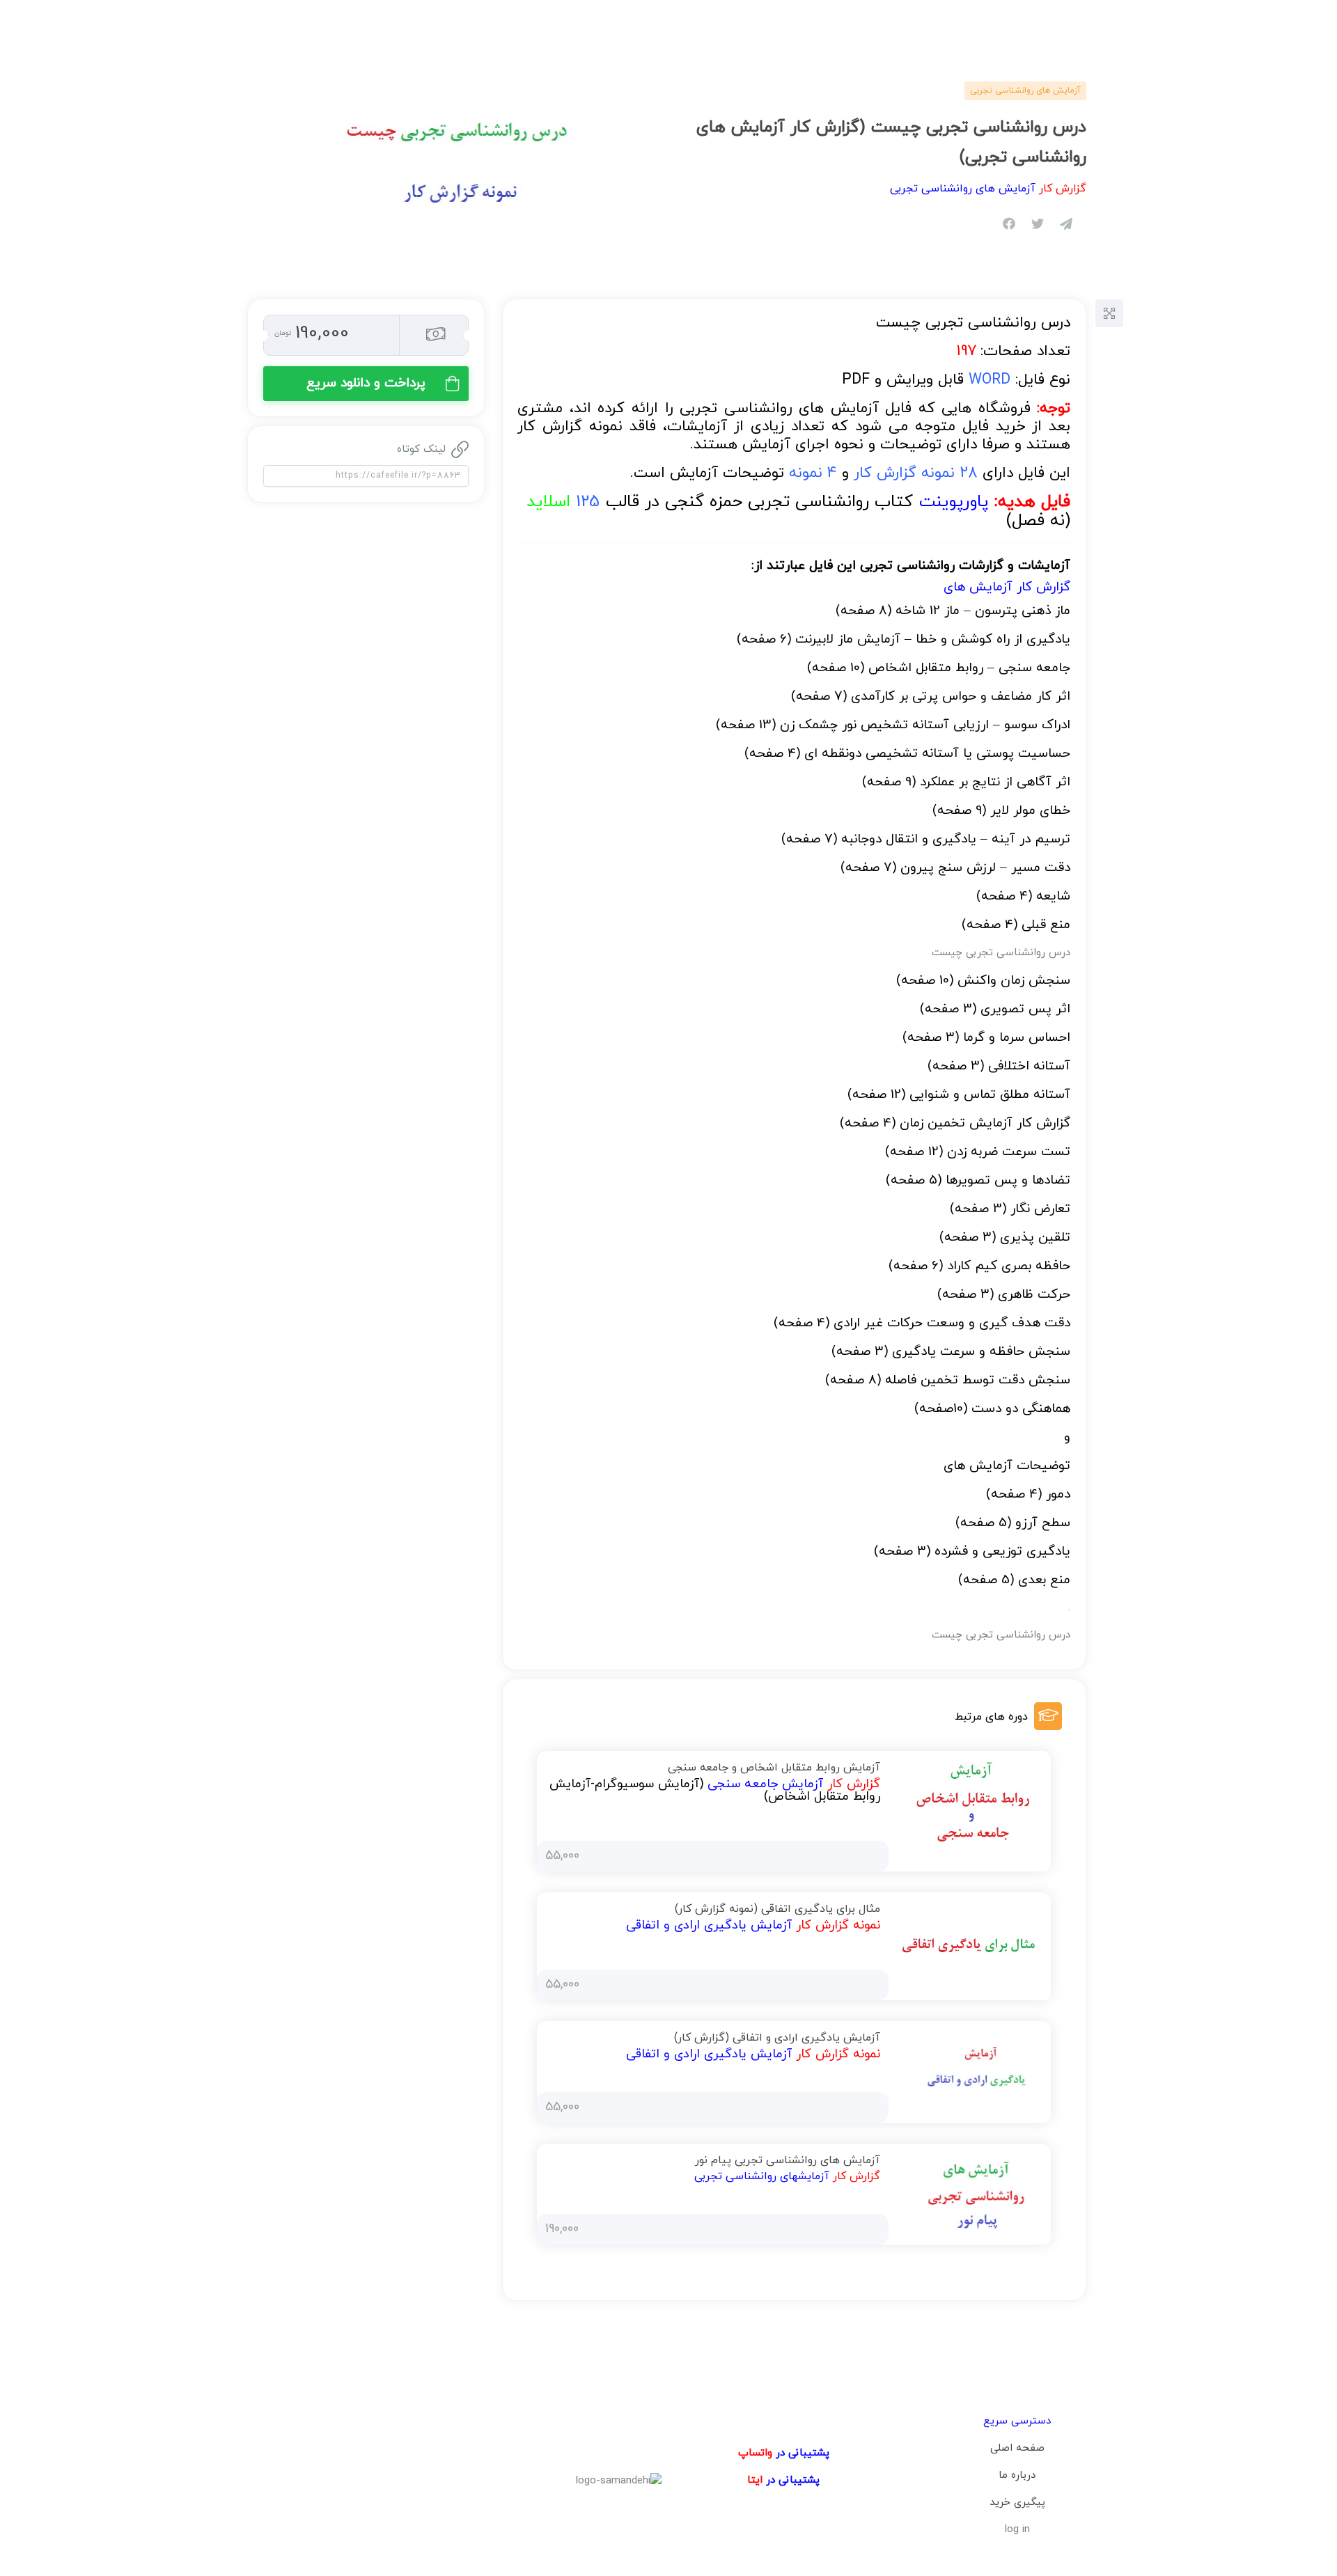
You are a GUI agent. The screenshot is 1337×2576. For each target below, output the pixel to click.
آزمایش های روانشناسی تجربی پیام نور (788, 2160)
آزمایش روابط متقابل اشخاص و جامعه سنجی (774, 1768)
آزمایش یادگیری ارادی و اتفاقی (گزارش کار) (777, 2038)
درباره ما (1017, 2475)
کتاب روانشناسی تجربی (868, 502)
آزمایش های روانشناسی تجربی (1025, 91)
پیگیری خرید (1017, 2503)
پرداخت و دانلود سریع (366, 383)
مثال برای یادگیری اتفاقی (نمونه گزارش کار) (777, 1909)
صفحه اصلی (1017, 2448)
